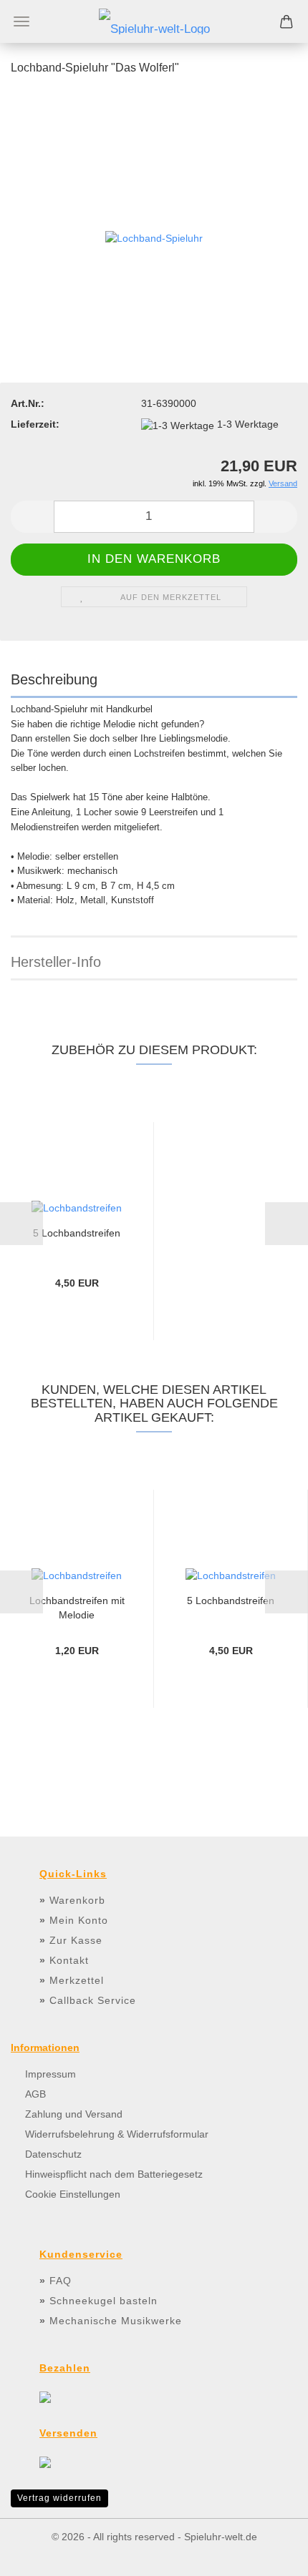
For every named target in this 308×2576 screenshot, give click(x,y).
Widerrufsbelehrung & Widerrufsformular (117, 2134)
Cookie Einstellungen (73, 2194)
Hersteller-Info (56, 962)
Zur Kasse (76, 1940)
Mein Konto (79, 1920)
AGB (35, 2094)
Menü (21, 21)
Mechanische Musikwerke (116, 2321)
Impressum (50, 2074)
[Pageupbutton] (269, 2555)
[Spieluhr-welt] (154, 21)
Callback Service (93, 2000)
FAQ (61, 2281)
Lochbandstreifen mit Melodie (77, 1607)
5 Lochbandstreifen (77, 1233)
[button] (32, 517)
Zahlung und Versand (74, 2114)
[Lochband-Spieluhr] (154, 232)
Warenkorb (77, 1900)
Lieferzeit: (35, 424)
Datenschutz (53, 2154)
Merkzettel (77, 1980)
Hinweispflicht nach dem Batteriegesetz (114, 2174)
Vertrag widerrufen (59, 2498)
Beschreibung (54, 679)
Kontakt (69, 1960)
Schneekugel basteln (104, 2301)
